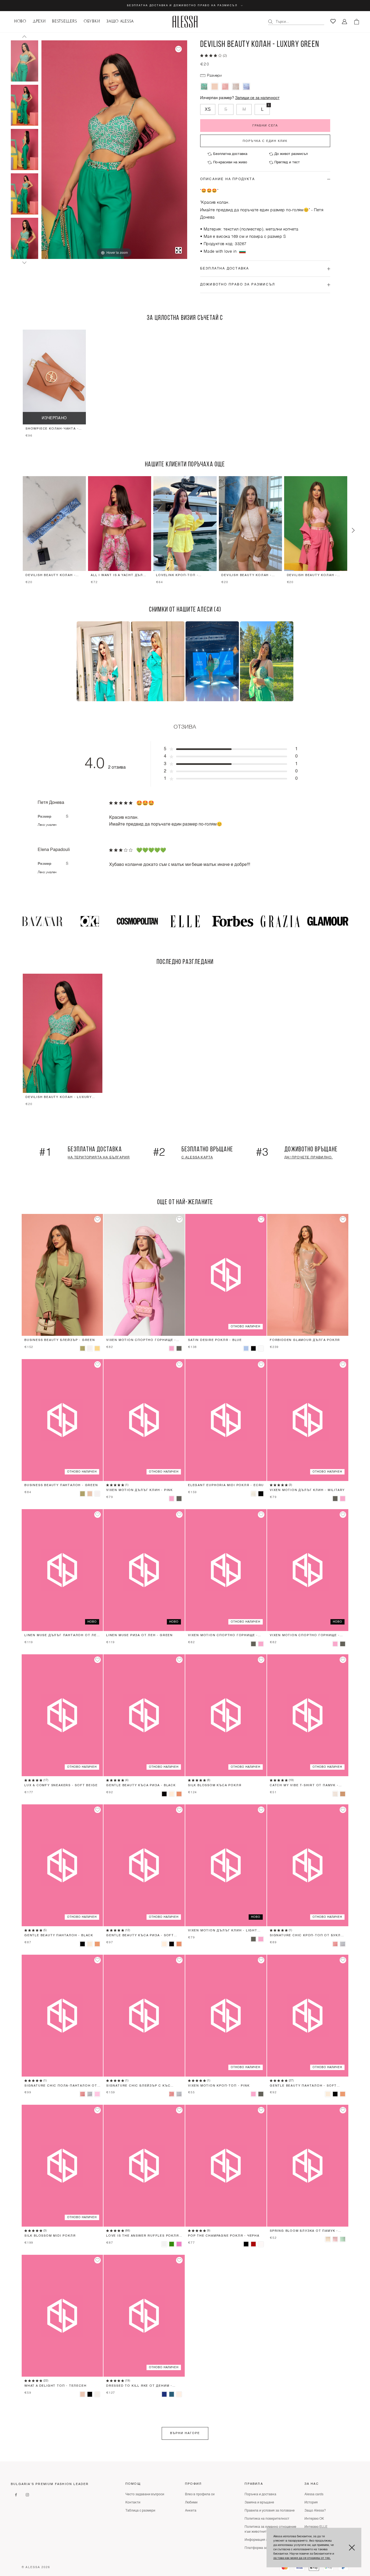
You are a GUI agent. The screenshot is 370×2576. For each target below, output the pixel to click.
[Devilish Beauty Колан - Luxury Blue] (246, 87)
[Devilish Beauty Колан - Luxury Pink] (225, 87)
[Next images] (24, 263)
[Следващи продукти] (353, 531)
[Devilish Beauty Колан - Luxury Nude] (236, 87)
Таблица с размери (140, 2511)
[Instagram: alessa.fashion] (27, 2495)
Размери (214, 76)
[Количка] (356, 22)
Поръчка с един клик (265, 141)
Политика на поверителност (267, 2519)
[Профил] (345, 22)
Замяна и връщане (259, 2503)
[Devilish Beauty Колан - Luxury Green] (25, 61)
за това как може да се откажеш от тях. (302, 2558)
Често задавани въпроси (145, 2494)
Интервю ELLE (316, 2527)
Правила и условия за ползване (270, 2511)
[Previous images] (24, 37)
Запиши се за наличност (257, 98)
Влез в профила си (200, 2494)
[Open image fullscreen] (178, 250)
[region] (185, 385)
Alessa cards (314, 2494)
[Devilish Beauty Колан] (215, 87)
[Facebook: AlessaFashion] (16, 2495)
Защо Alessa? (315, 2511)
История (311, 2503)
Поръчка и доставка (260, 2494)
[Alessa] (185, 22)
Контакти (133, 2503)
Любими (191, 2503)
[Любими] (333, 21)
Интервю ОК (314, 2519)
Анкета (191, 2511)
